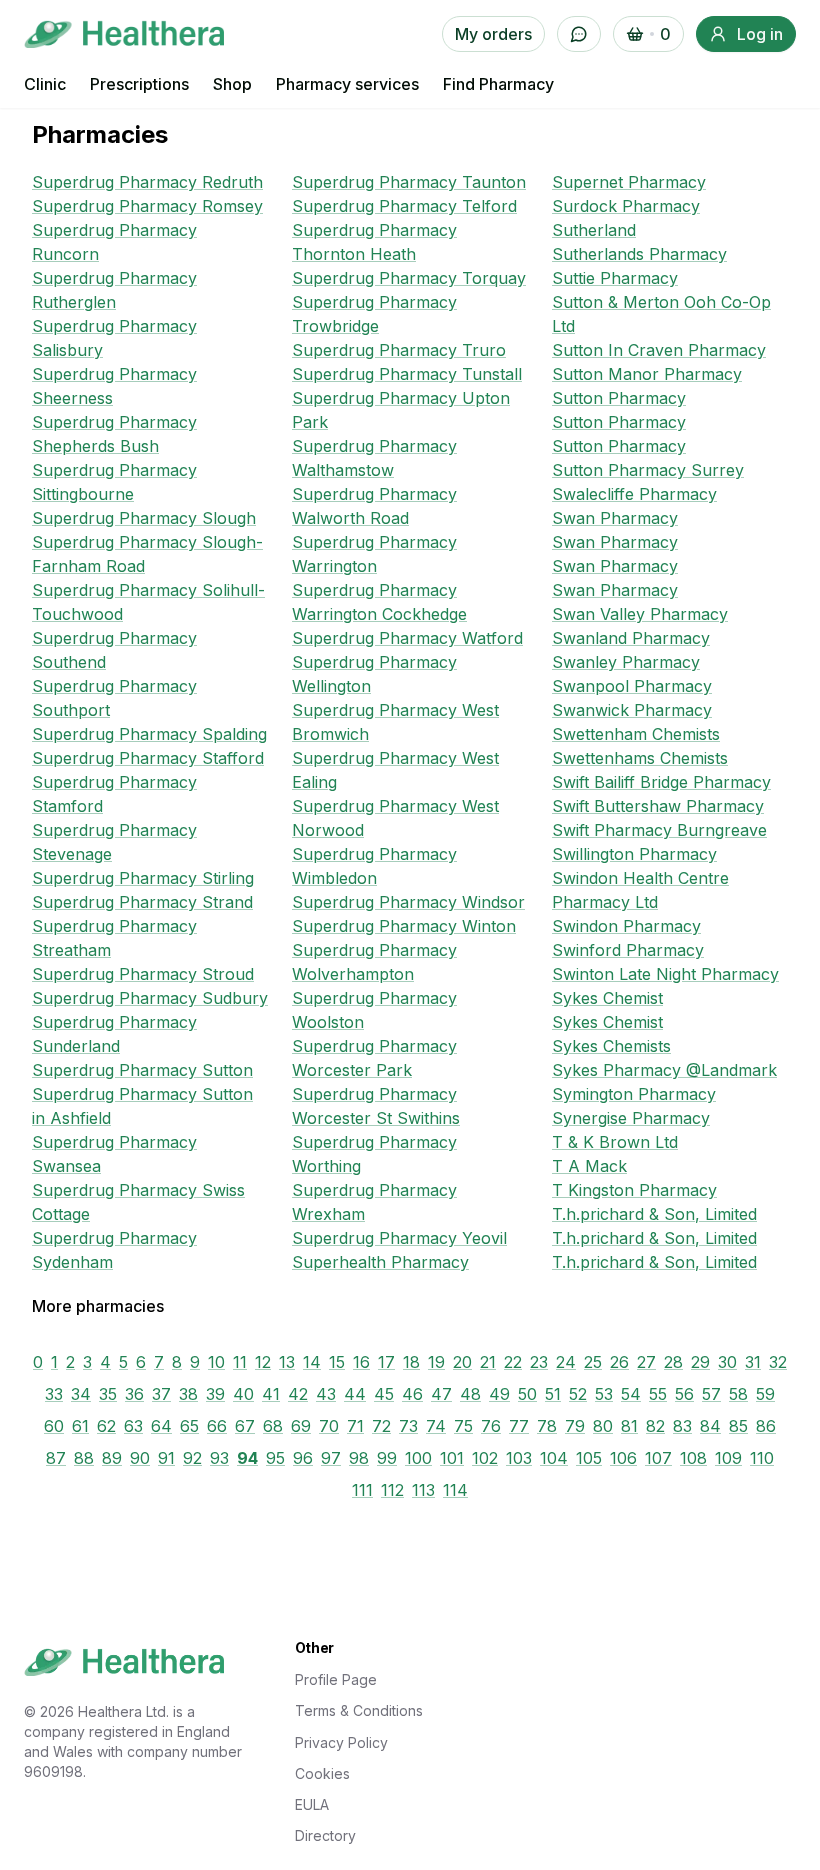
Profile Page (336, 1679)
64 (161, 1426)
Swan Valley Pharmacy (640, 614)
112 (392, 1490)
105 (589, 1458)
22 (513, 1362)
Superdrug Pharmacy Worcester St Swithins (376, 1106)
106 (623, 1458)
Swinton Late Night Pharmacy (665, 974)
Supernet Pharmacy (629, 182)
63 (133, 1426)
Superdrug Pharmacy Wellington (374, 674)
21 (488, 1362)
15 (337, 1362)
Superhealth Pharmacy (380, 1262)
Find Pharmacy (498, 84)
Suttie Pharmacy (615, 278)
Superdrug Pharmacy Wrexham (374, 1202)
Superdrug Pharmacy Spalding (149, 734)
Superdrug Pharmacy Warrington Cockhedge (379, 602)
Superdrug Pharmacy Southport (114, 698)
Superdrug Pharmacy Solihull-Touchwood (148, 602)
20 (462, 1362)
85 (738, 1426)
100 (418, 1458)
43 (326, 1394)
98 (359, 1458)
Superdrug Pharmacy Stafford (148, 758)
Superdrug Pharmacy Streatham (114, 938)
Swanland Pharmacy (631, 638)
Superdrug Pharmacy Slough (144, 518)
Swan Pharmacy (615, 518)
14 (312, 1362)
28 (673, 1362)
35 (108, 1394)
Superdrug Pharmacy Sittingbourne (114, 482)
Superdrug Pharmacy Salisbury (114, 338)
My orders (493, 34)
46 (412, 1394)
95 (275, 1458)
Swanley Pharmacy (626, 662)
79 (575, 1426)
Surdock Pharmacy (626, 206)
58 (738, 1394)
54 (631, 1394)
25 (593, 1362)
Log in (760, 34)
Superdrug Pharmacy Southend (114, 650)
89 (112, 1458)
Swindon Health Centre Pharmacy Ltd (640, 890)
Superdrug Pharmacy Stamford (114, 794)
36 (134, 1394)
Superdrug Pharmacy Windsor (408, 902)
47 (441, 1394)
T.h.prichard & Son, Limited (654, 1214)
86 (766, 1426)
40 (243, 1394)
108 (693, 1458)
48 (470, 1394)
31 (753, 1362)
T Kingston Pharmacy (634, 1190)
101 (452, 1458)
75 (463, 1426)
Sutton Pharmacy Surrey (648, 470)
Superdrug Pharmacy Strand (142, 902)
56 (684, 1394)
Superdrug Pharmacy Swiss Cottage (138, 1202)
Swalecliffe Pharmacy (634, 494)
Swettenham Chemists (636, 734)
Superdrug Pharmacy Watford (407, 638)
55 (658, 1394)
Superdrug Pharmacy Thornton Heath (374, 242)
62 (106, 1426)
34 (81, 1394)
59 (765, 1394)
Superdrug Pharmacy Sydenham (114, 1250)
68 (273, 1426)
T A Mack (589, 1166)
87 (56, 1458)
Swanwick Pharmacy (632, 710)
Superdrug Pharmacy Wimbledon (374, 866)
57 (711, 1394)
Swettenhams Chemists (640, 758)
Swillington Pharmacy (634, 854)
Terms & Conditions (359, 1710)
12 (263, 1362)
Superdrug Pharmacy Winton (404, 926)
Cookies (322, 1773)
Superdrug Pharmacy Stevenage (114, 842)
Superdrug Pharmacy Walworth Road (374, 506)
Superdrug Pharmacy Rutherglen (114, 290)
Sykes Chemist (607, 998)
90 (140, 1458)
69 (301, 1426)
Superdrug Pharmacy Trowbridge (374, 314)
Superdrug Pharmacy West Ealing (395, 770)
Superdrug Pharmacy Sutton (142, 1070)
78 (547, 1426)
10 (216, 1362)
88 (84, 1458)
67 (245, 1426)
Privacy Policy (341, 1742)
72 (381, 1426)
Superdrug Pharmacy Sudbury (150, 998)
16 (361, 1362)
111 (362, 1490)
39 (215, 1394)
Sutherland (594, 230)
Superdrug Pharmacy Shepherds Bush (114, 434)
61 (80, 1426)
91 (166, 1458)
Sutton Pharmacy (619, 398)
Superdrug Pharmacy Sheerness (114, 386)
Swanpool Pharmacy (632, 686)
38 (188, 1394)
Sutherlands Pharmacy (639, 254)
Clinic (45, 84)
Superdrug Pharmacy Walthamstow (374, 458)
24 (566, 1362)
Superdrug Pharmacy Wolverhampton (374, 962)
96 (303, 1458)
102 (485, 1458)
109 (728, 1458)
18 (411, 1362)
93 (219, 1458)
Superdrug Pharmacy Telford (404, 206)
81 (629, 1426)
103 (519, 1458)
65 (189, 1426)
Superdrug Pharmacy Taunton (409, 182)
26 (619, 1362)
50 (527, 1394)
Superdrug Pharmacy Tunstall (407, 374)
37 (161, 1394)
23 (539, 1362)
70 (329, 1426)
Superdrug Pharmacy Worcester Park (374, 1058)
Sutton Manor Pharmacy (647, 374)
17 (386, 1362)
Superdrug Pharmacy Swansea (114, 1154)
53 (604, 1394)
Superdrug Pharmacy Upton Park (401, 410)
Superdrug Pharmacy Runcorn (114, 242)
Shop (232, 84)
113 (423, 1490)
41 (271, 1394)
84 (710, 1426)
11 (240, 1362)
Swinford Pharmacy (628, 950)
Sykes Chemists (611, 1046)
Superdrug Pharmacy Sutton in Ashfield (142, 1106)
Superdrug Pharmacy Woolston (374, 1010)
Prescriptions (139, 84)
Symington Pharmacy (634, 1094)
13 (287, 1362)
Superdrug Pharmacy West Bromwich (395, 722)
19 (436, 1362)
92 (192, 1458)
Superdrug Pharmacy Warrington (374, 554)
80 (603, 1426)
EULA (312, 1804)
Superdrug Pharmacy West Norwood (395, 818)
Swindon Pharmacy (626, 926)
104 (554, 1458)
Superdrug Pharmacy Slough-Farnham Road (147, 554)
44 (355, 1394)
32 (778, 1362)
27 (646, 1362)
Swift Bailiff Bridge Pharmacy (661, 782)
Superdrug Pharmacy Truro (399, 350)
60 (54, 1426)
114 (455, 1490)
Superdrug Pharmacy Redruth (147, 182)
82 (655, 1426)
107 (658, 1458)
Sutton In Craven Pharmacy (659, 350)
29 (700, 1362)
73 (408, 1426)
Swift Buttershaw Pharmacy (658, 806)
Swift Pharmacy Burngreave (659, 830)
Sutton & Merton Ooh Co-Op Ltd (661, 314)
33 (54, 1394)
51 (553, 1394)
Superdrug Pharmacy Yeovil (399, 1238)
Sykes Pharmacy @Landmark (664, 1070)
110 (762, 1458)
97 (331, 1458)
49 (499, 1394)
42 (298, 1394)
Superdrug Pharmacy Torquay (409, 278)
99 (387, 1458)
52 (578, 1394)
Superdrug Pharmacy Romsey (147, 206)
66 (217, 1426)
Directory (325, 1835)
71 (355, 1426)
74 (436, 1426)
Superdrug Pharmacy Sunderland (114, 1034)
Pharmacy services (347, 84)
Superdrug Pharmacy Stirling (143, 878)
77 (519, 1426)
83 (682, 1426)
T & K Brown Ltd (615, 1142)
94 (247, 1458)
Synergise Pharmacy (631, 1118)
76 (491, 1426)
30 (727, 1362)
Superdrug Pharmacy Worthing (374, 1154)
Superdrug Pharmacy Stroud (143, 974)
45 (384, 1394)
